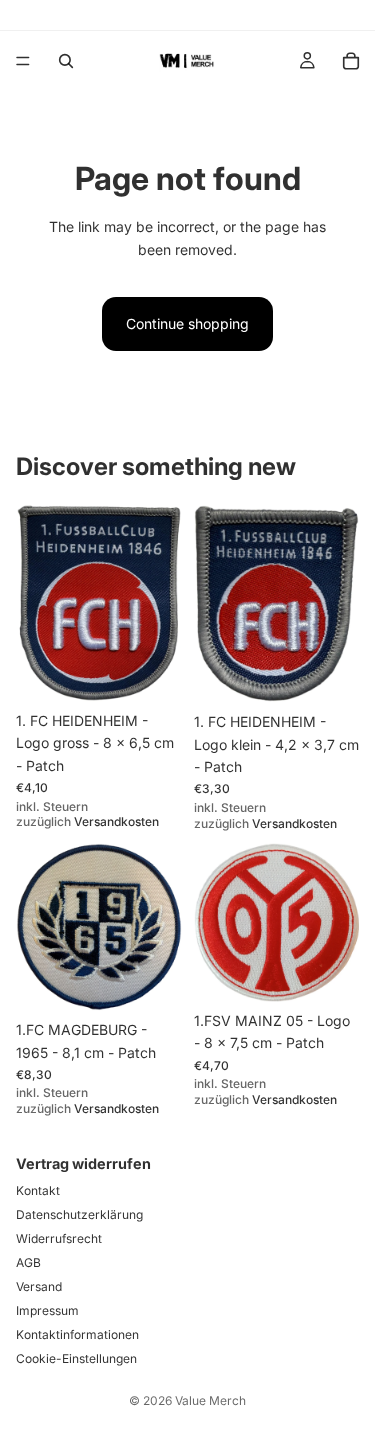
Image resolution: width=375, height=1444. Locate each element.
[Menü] (23, 61)
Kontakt (38, 1190)
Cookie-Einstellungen (76, 1358)
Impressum (47, 1310)
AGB (28, 1262)
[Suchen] (66, 61)
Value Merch (210, 1400)
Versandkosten (116, 821)
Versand (39, 1286)
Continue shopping (187, 323)
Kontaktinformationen (77, 1334)
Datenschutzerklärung (79, 1214)
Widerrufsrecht (59, 1238)
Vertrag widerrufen (83, 1163)
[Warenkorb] (351, 61)
